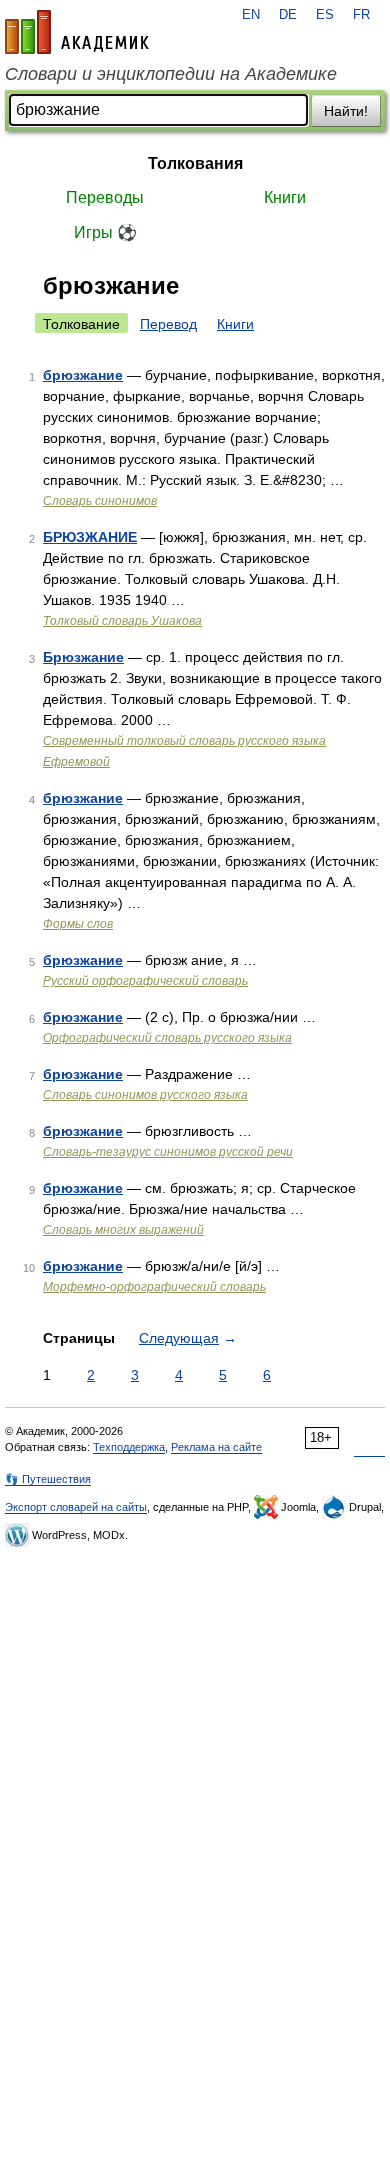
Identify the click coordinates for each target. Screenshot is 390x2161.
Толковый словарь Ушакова (122, 621)
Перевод (168, 324)
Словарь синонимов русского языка (145, 1095)
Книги (285, 197)
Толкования (195, 163)
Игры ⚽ (105, 232)
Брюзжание (83, 657)
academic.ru (77, 32)
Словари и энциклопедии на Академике (171, 74)
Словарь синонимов (100, 501)
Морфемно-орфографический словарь (154, 1287)
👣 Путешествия (48, 1479)
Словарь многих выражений (123, 1230)
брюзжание (83, 375)
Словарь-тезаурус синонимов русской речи (168, 1152)
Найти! (346, 111)
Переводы (105, 197)
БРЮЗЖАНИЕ (90, 537)
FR (361, 15)
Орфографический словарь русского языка (167, 1038)
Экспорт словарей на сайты (76, 1507)
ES (325, 15)
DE (288, 15)
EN (251, 15)
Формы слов (78, 924)
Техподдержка (129, 1447)
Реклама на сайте (216, 1447)
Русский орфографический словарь (145, 981)
